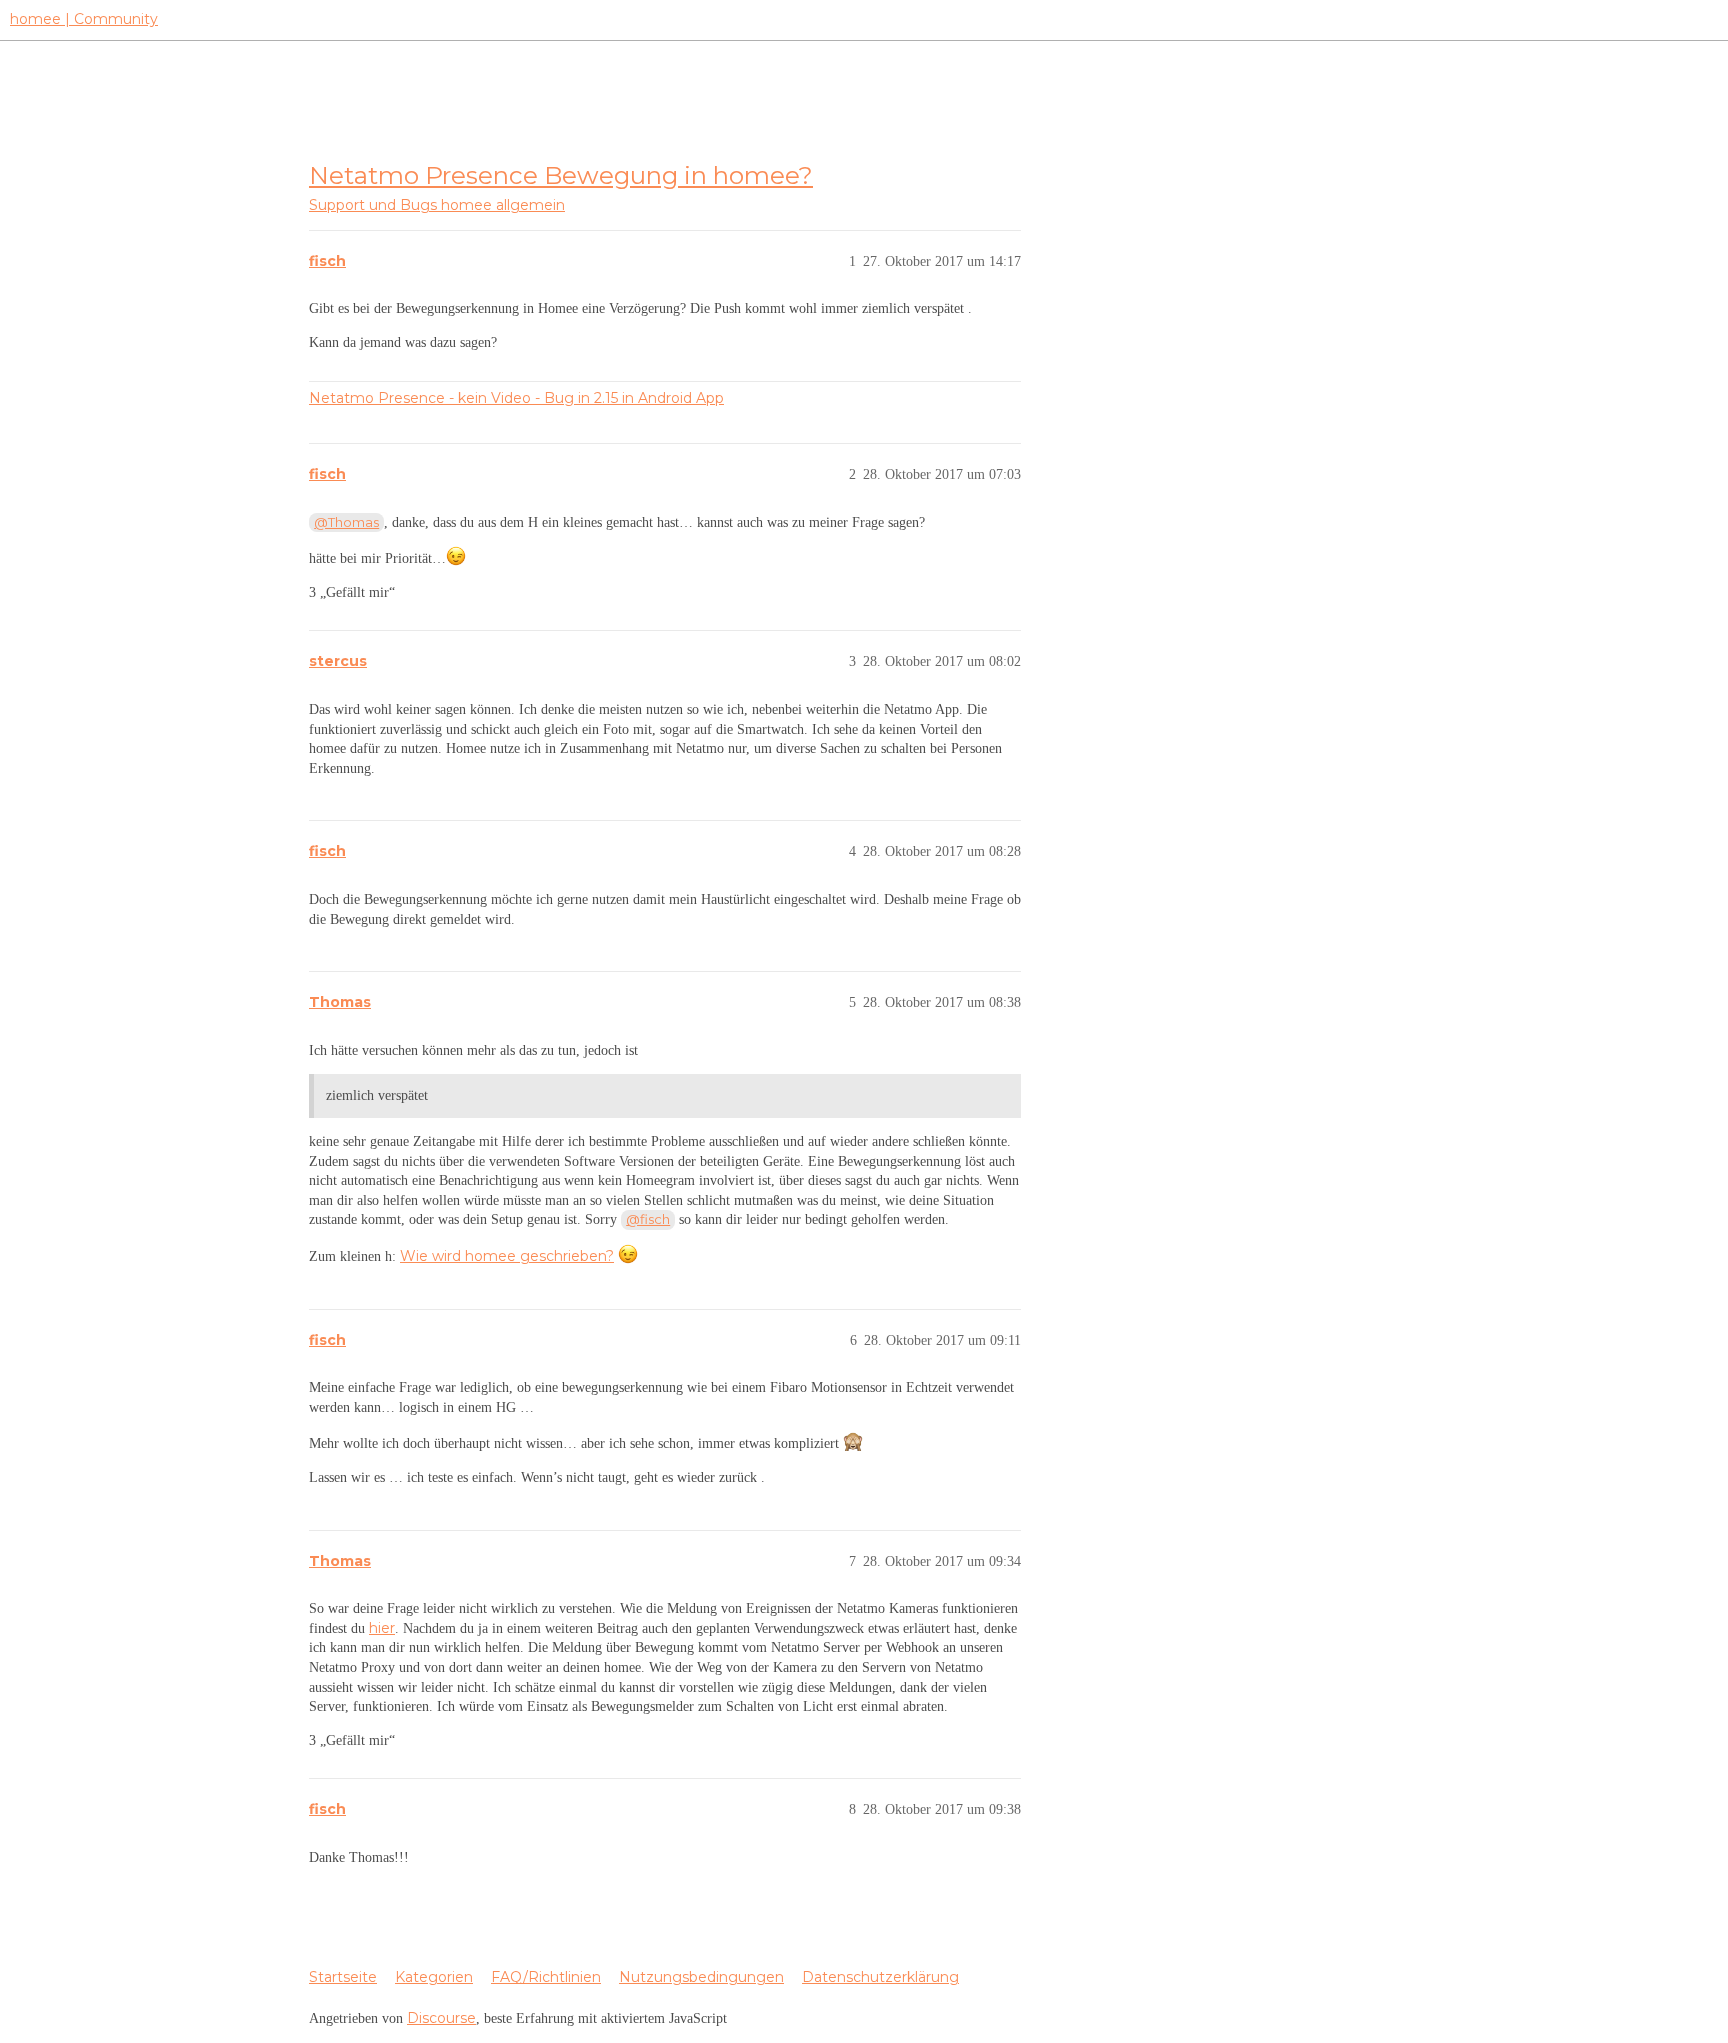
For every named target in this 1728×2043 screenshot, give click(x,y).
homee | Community (84, 19)
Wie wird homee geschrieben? (507, 1256)
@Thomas (346, 522)
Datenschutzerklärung (880, 1977)
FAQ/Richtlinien (546, 1977)
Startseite (343, 1977)
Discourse (441, 2018)
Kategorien (434, 1977)
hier (382, 1628)
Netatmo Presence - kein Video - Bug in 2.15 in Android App (516, 398)
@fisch (648, 1219)
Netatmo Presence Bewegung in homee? (561, 175)
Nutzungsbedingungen (701, 1977)
